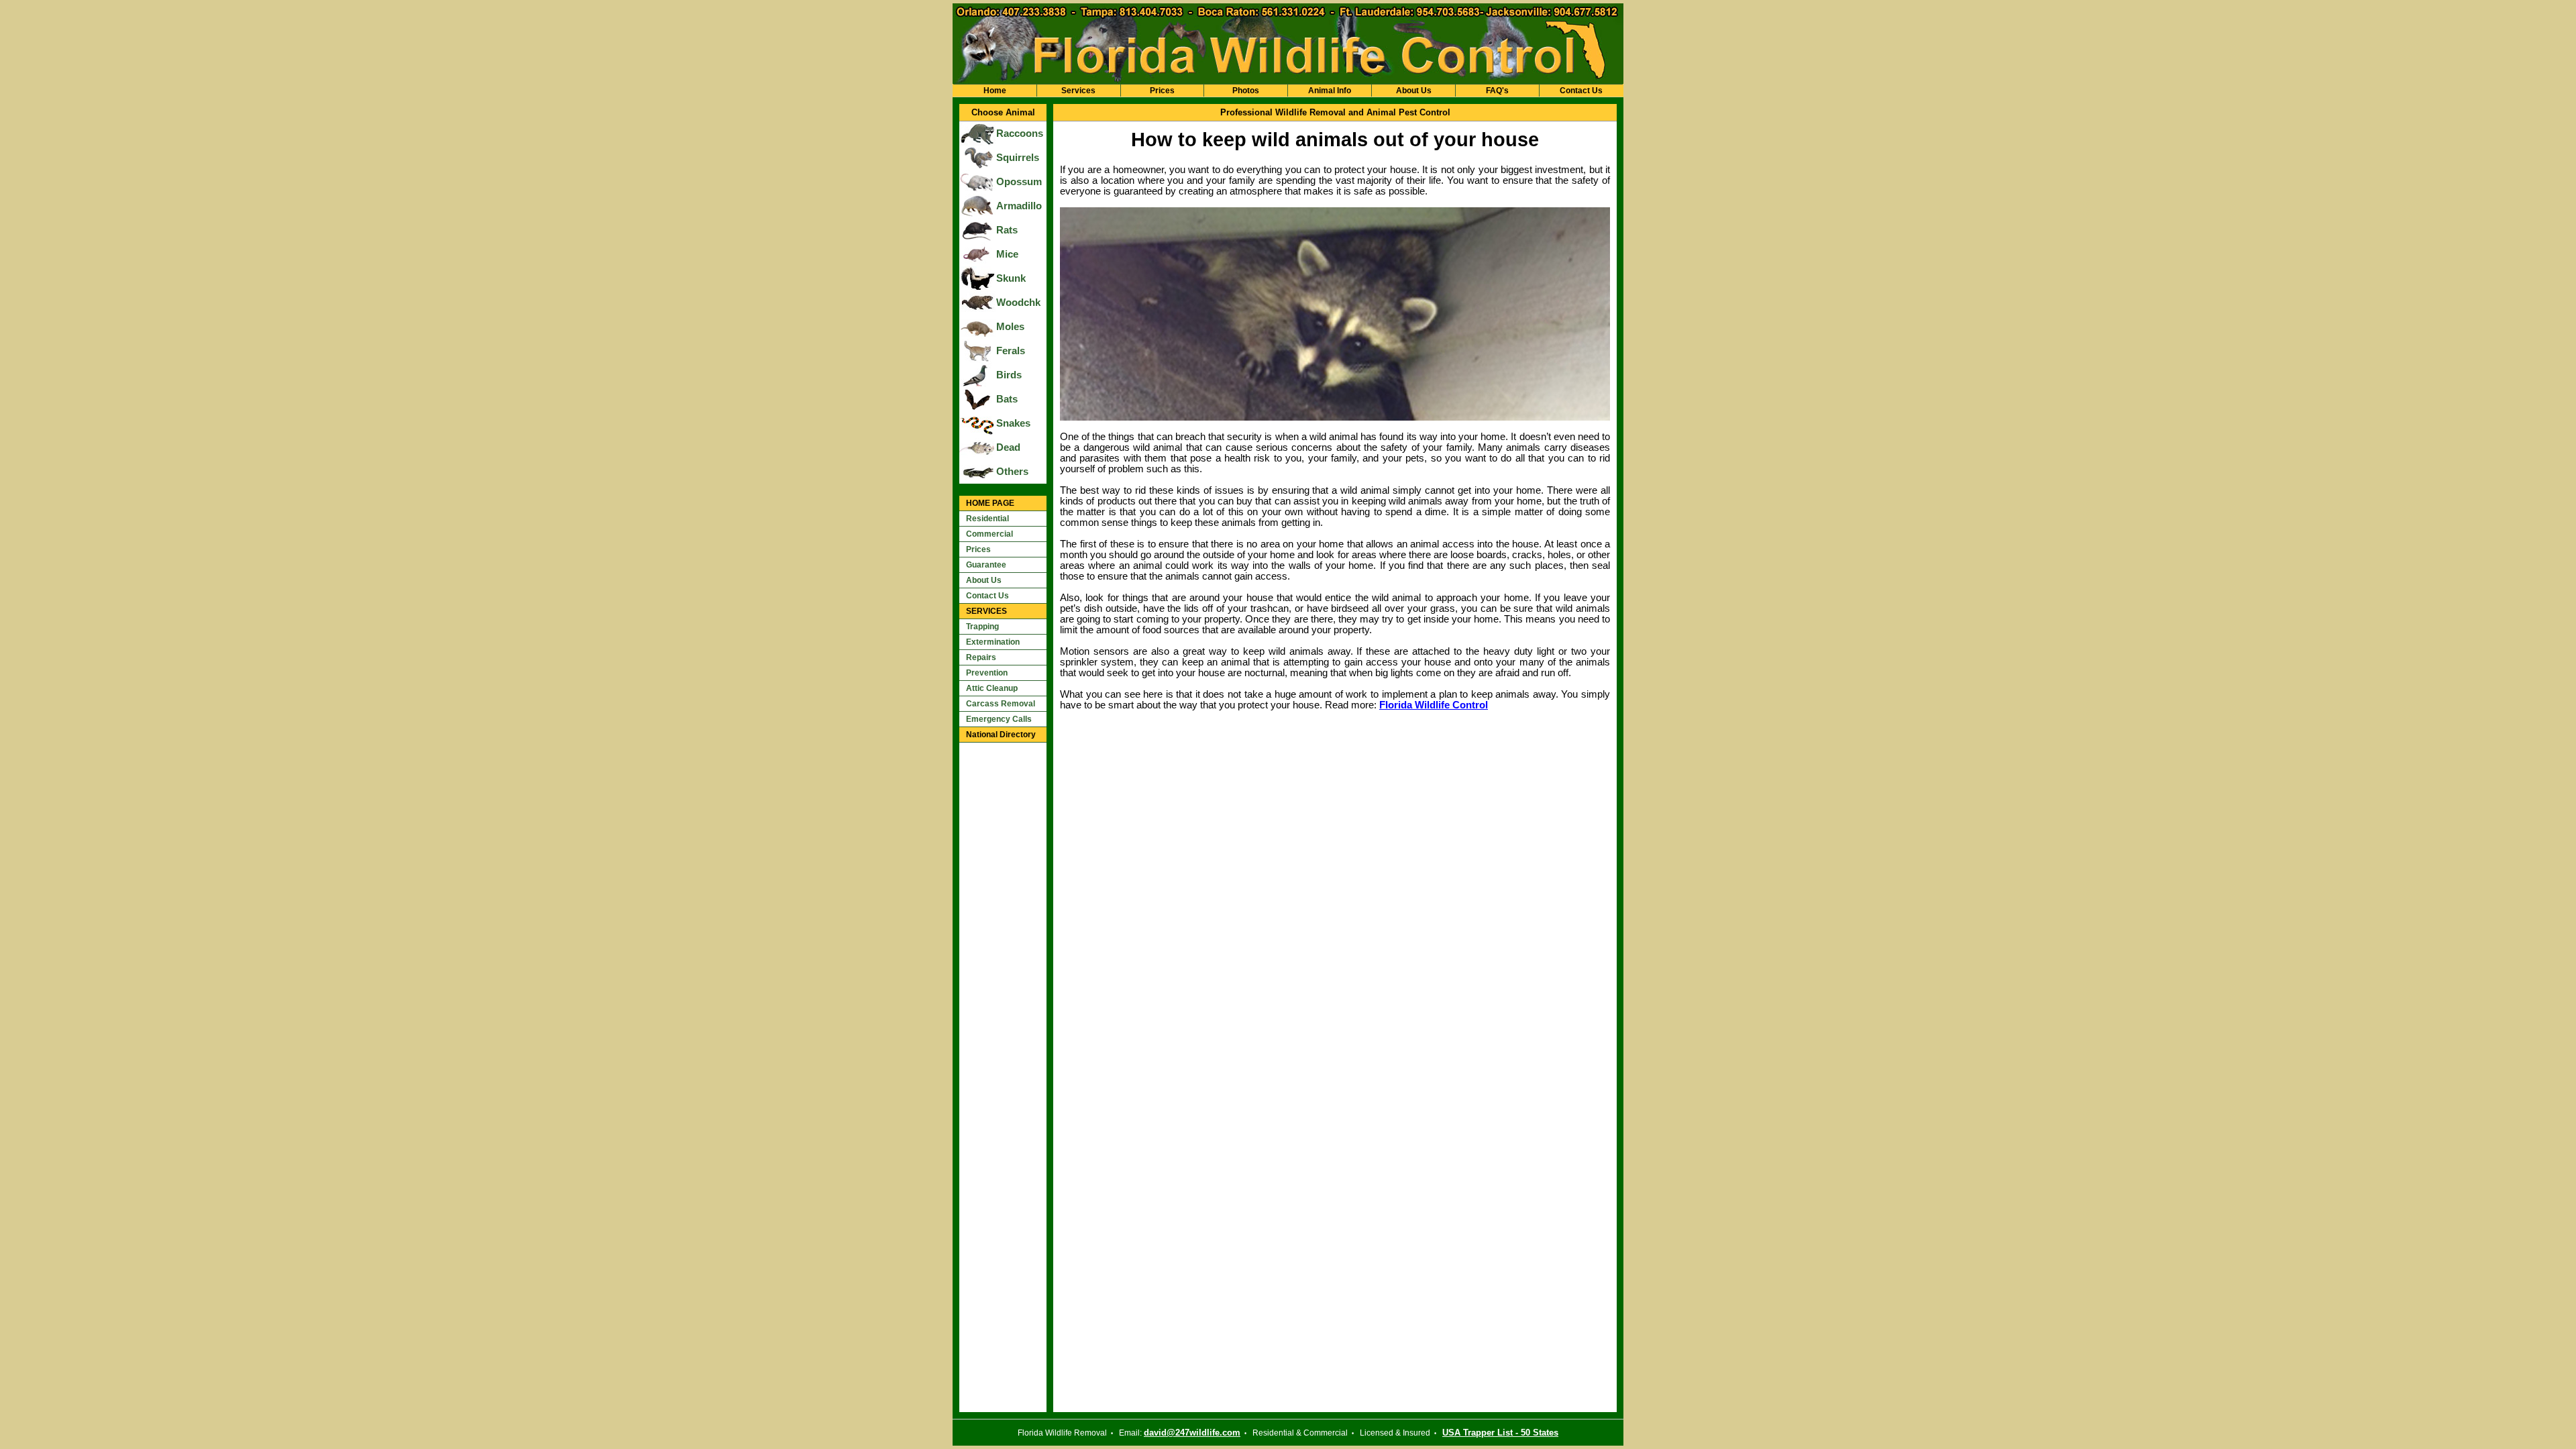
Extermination (993, 642)
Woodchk (1018, 303)
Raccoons (1020, 133)
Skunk (1011, 278)
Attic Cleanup (992, 688)
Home (995, 91)
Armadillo (1019, 206)
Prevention (987, 673)
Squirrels (1018, 158)
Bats (1007, 399)
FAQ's (1497, 91)
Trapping (982, 627)
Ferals (1011, 351)
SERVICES (986, 611)
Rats (1007, 230)
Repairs (981, 657)
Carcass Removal (1001, 704)
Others (1012, 472)
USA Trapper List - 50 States (1500, 1433)
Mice (1007, 254)
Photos (1246, 91)
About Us (1414, 91)
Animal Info (1330, 91)
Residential (987, 519)
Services (1078, 91)
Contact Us (1581, 91)
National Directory (1001, 735)
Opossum (1019, 182)
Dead (1008, 447)
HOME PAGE (990, 503)
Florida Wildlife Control (1434, 705)
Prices (1162, 91)
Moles (1010, 327)
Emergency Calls (999, 719)
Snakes (1013, 423)
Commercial (989, 534)
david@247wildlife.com (1192, 1433)
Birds (1009, 375)
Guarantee (986, 565)
